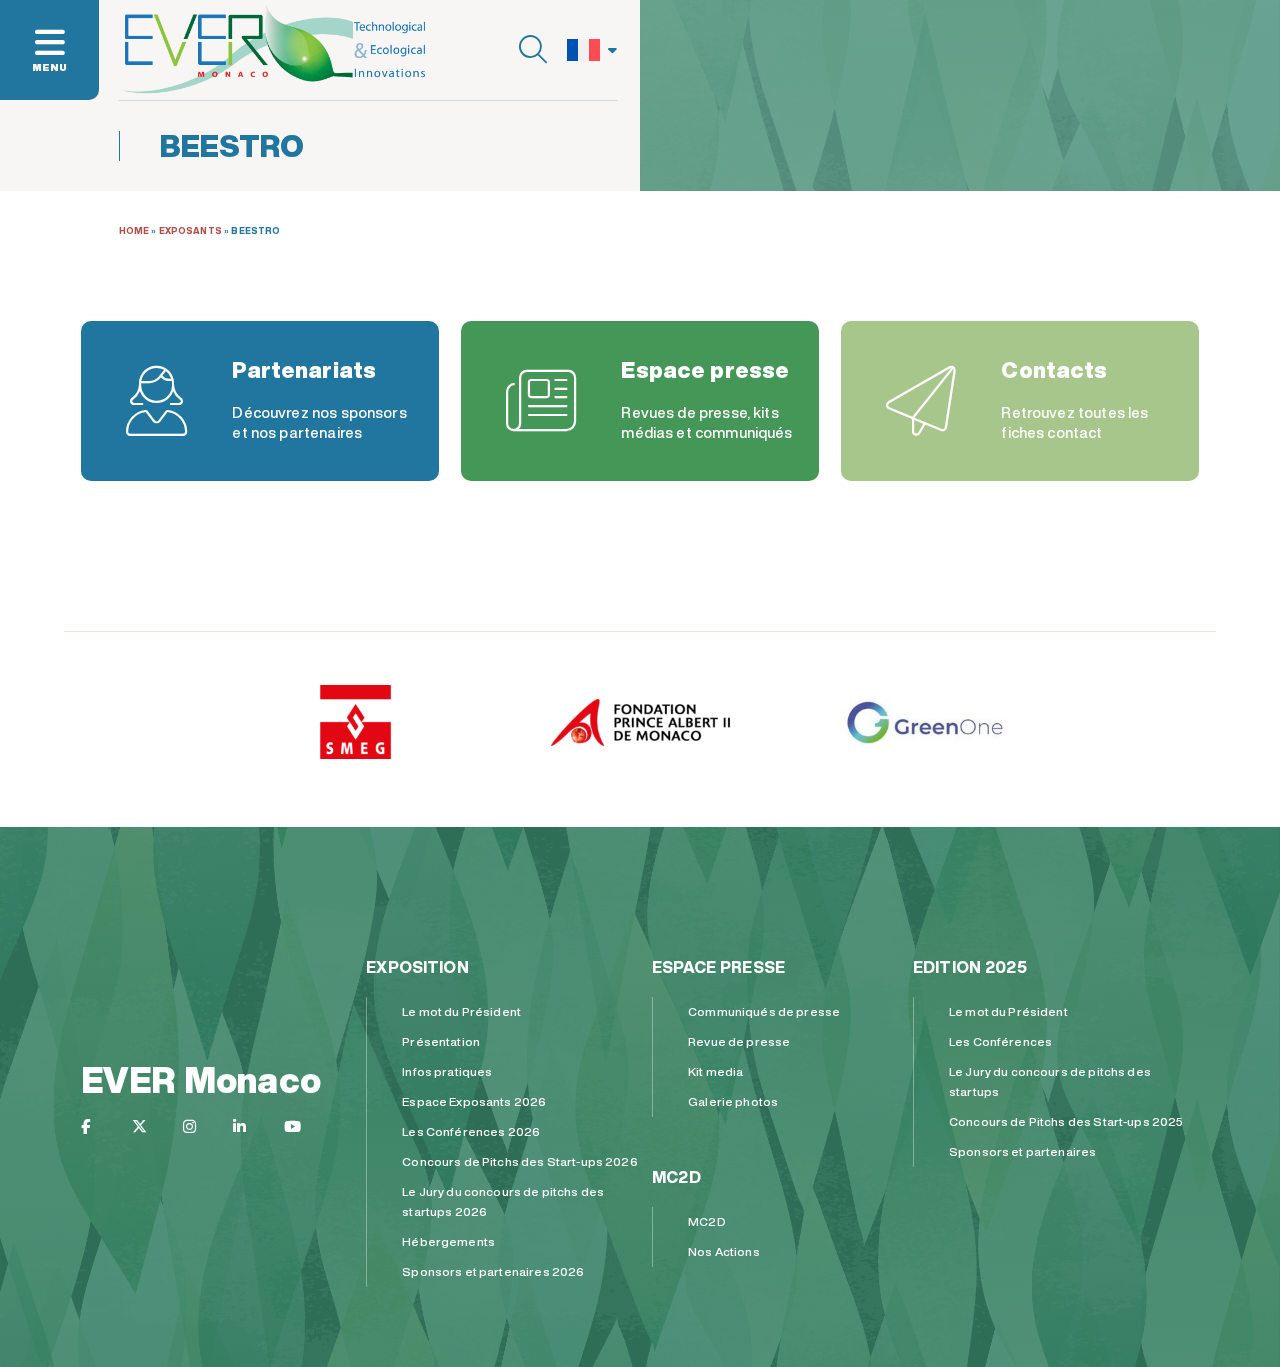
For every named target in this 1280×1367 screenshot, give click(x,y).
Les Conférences (1000, 1041)
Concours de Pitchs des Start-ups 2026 (520, 1161)
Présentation (441, 1041)
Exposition (417, 967)
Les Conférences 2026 (471, 1131)
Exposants (190, 230)
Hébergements (448, 1241)
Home (134, 230)
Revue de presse (739, 1041)
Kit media (715, 1071)
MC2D (676, 1177)
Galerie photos (733, 1101)
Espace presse (718, 967)
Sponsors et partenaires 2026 (493, 1271)
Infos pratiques (447, 1071)
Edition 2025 (970, 967)
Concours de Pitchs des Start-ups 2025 (1066, 1121)
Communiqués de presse (764, 1011)
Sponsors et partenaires (1022, 1151)
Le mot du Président (461, 1011)
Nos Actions (724, 1251)
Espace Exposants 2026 (474, 1101)
